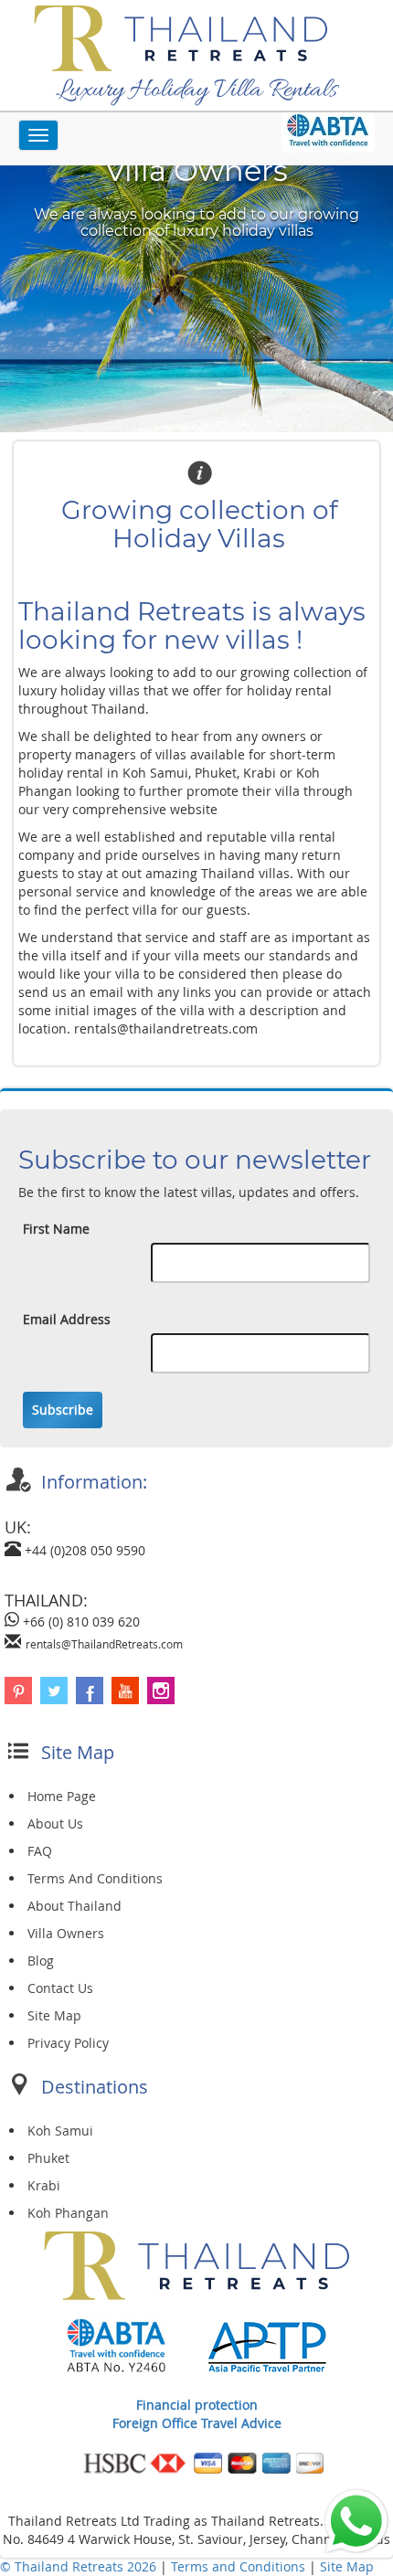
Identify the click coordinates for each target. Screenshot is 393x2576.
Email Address (67, 1319)
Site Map (54, 2015)
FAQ (40, 1851)
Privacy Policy (68, 2043)
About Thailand (74, 1906)
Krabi (44, 2185)
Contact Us (60, 1988)
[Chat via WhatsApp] (356, 2520)
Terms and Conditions (240, 2566)
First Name (56, 1229)
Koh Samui (60, 2131)
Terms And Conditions (95, 1878)
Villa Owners (66, 1933)
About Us (55, 1823)
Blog (41, 1961)
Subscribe (63, 1410)
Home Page (62, 1796)
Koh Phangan (68, 2213)
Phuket (48, 2158)
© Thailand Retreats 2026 (78, 2566)
